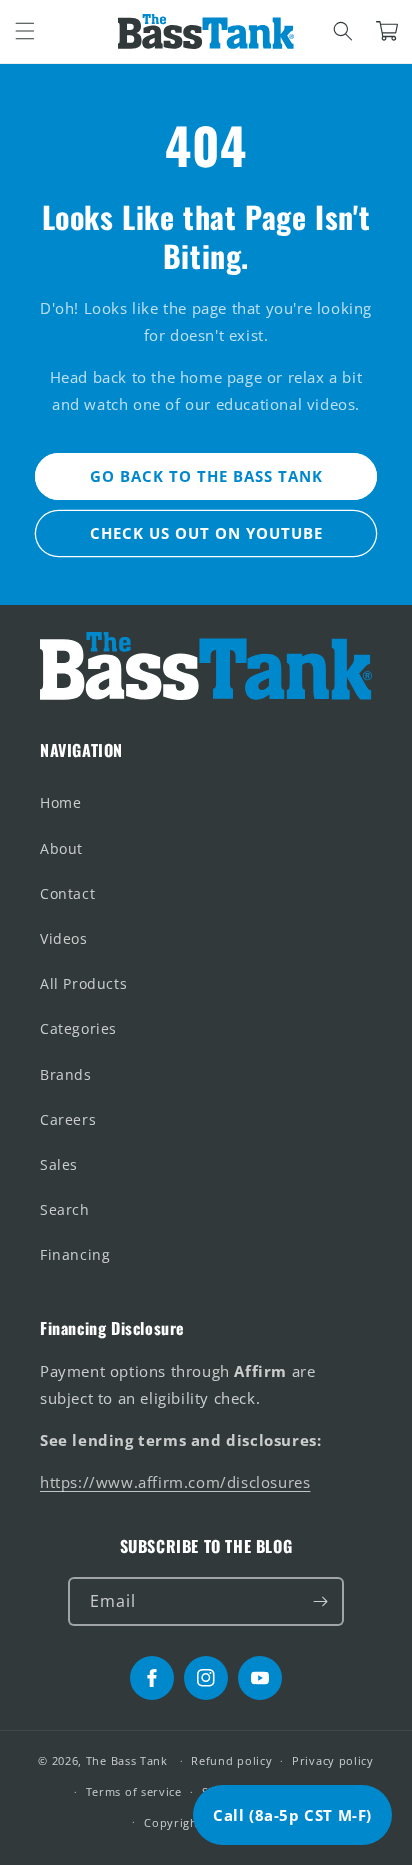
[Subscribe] (320, 1601)
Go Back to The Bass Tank (206, 476)
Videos (64, 938)
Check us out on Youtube (206, 533)
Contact (67, 893)
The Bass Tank (127, 1760)
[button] (25, 31)
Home (60, 802)
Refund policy (231, 1760)
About (61, 848)
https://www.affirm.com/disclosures (175, 1482)
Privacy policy (333, 1760)
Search (65, 1209)
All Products (83, 983)
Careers (68, 1119)
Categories (78, 1028)
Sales (59, 1164)
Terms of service (134, 1791)
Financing (75, 1254)
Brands (66, 1074)
